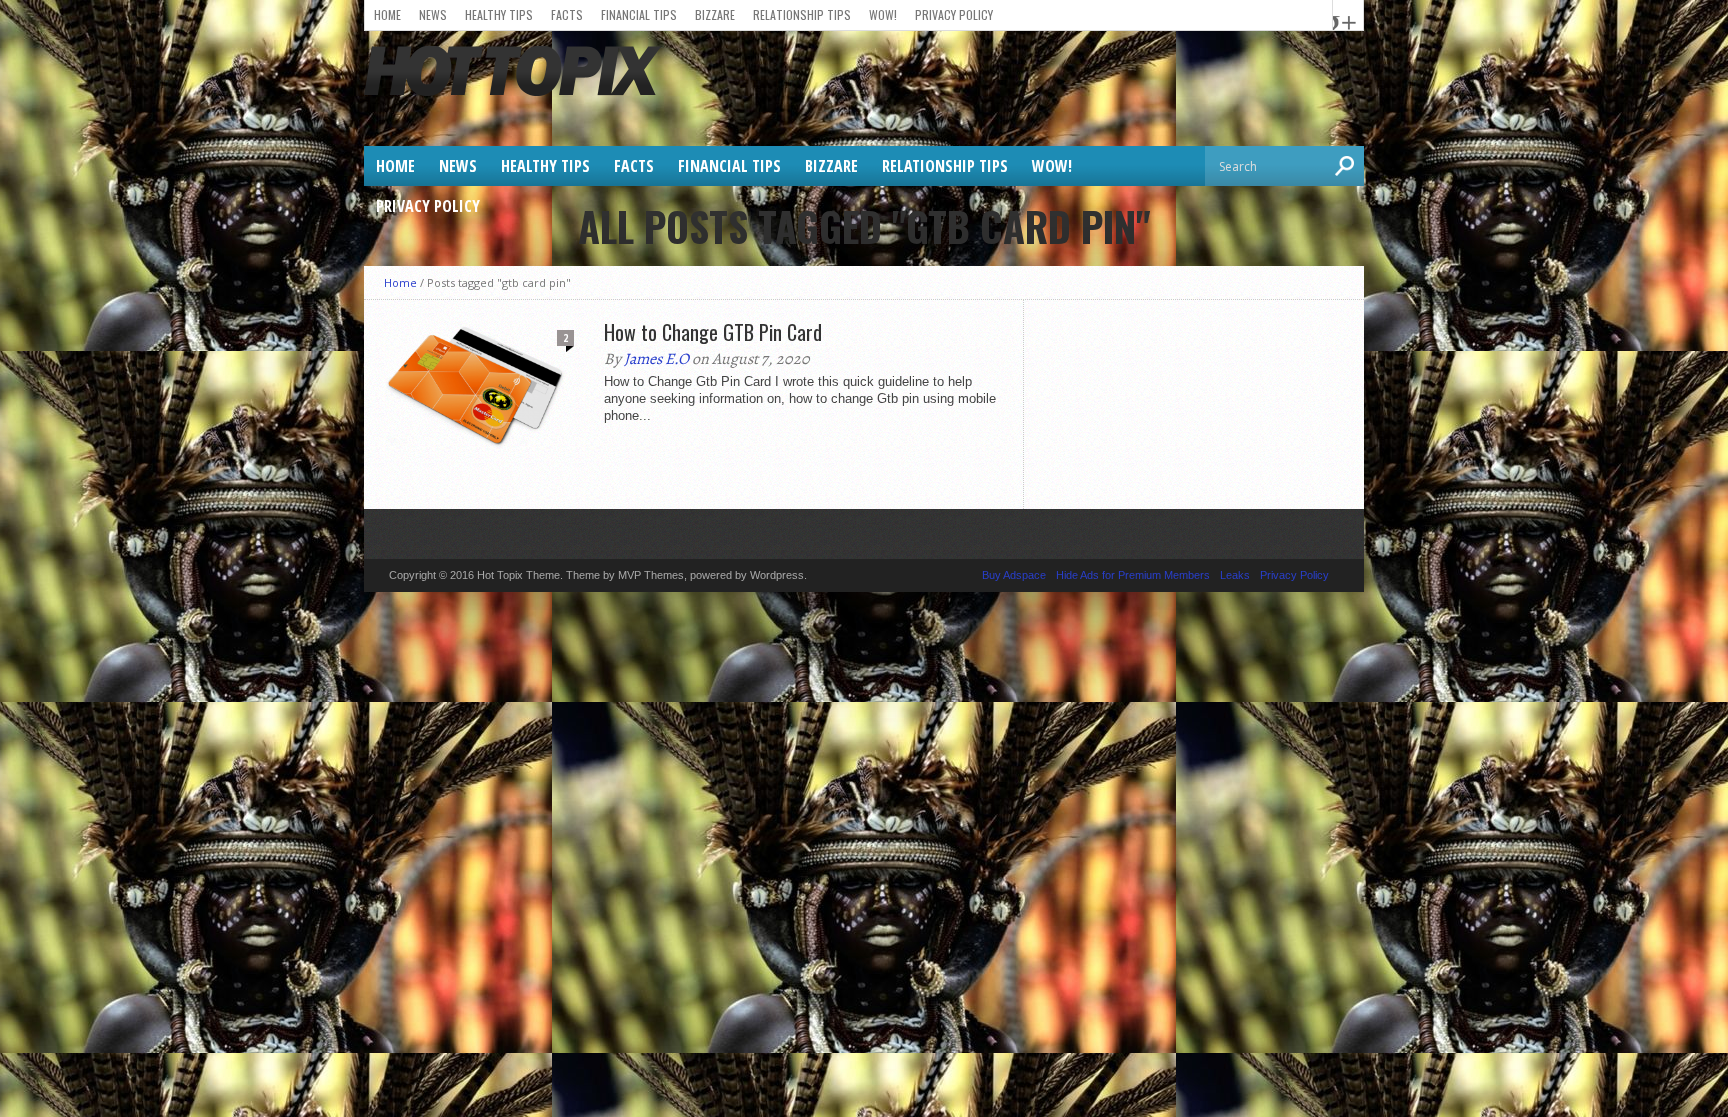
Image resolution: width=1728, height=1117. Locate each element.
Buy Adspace (1014, 575)
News (433, 14)
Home (387, 14)
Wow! (883, 14)
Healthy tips (499, 14)
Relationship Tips (802, 14)
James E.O (656, 359)
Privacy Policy (954, 14)
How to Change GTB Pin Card (713, 332)
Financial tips (639, 14)
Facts (567, 14)
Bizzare (715, 14)
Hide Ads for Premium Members (1133, 575)
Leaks (1235, 575)
